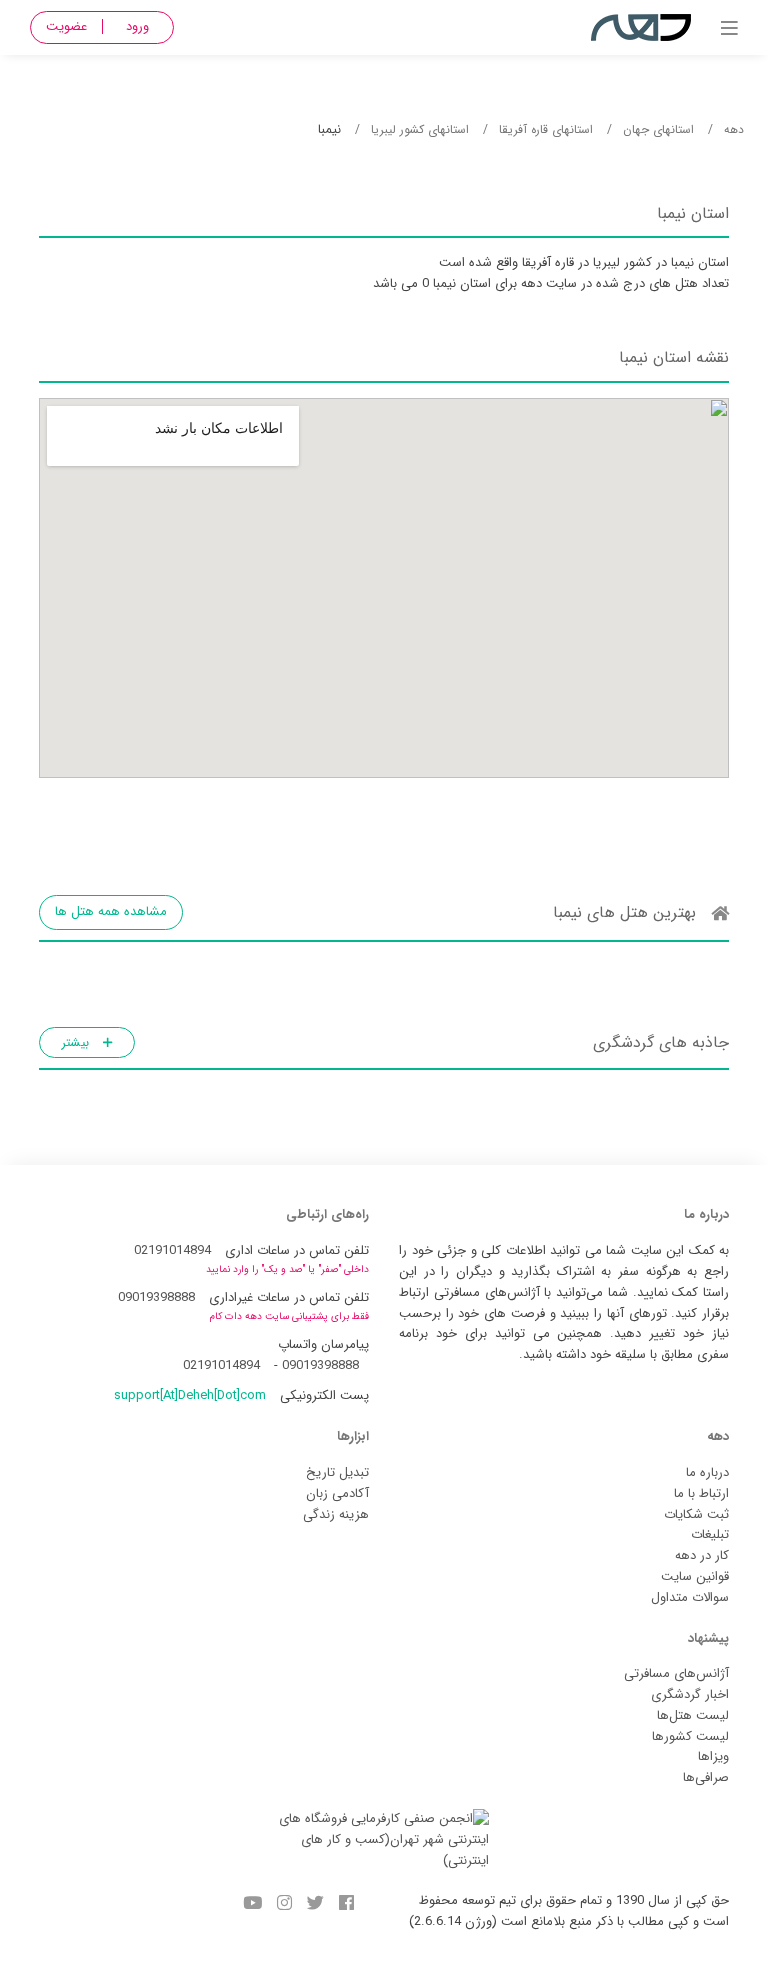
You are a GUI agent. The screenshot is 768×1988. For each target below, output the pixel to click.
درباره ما (707, 1472)
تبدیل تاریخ (337, 1472)
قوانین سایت (695, 1576)
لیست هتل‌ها (693, 1715)
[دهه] (729, 30)
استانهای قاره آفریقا (546, 129)
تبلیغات (710, 1534)
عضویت (66, 26)
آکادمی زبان (337, 1493)
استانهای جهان (658, 129)
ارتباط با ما (701, 1493)
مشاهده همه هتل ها (111, 911)
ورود (137, 26)
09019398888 (156, 1297)
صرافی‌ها (706, 1777)
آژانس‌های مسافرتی (676, 1673)
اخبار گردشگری (690, 1694)
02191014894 (172, 1250)
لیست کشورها (690, 1736)
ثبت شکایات (696, 1514)
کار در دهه (702, 1555)
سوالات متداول (690, 1597)
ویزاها (713, 1756)
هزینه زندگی (336, 1514)
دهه (734, 129)
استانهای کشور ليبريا (420, 129)
